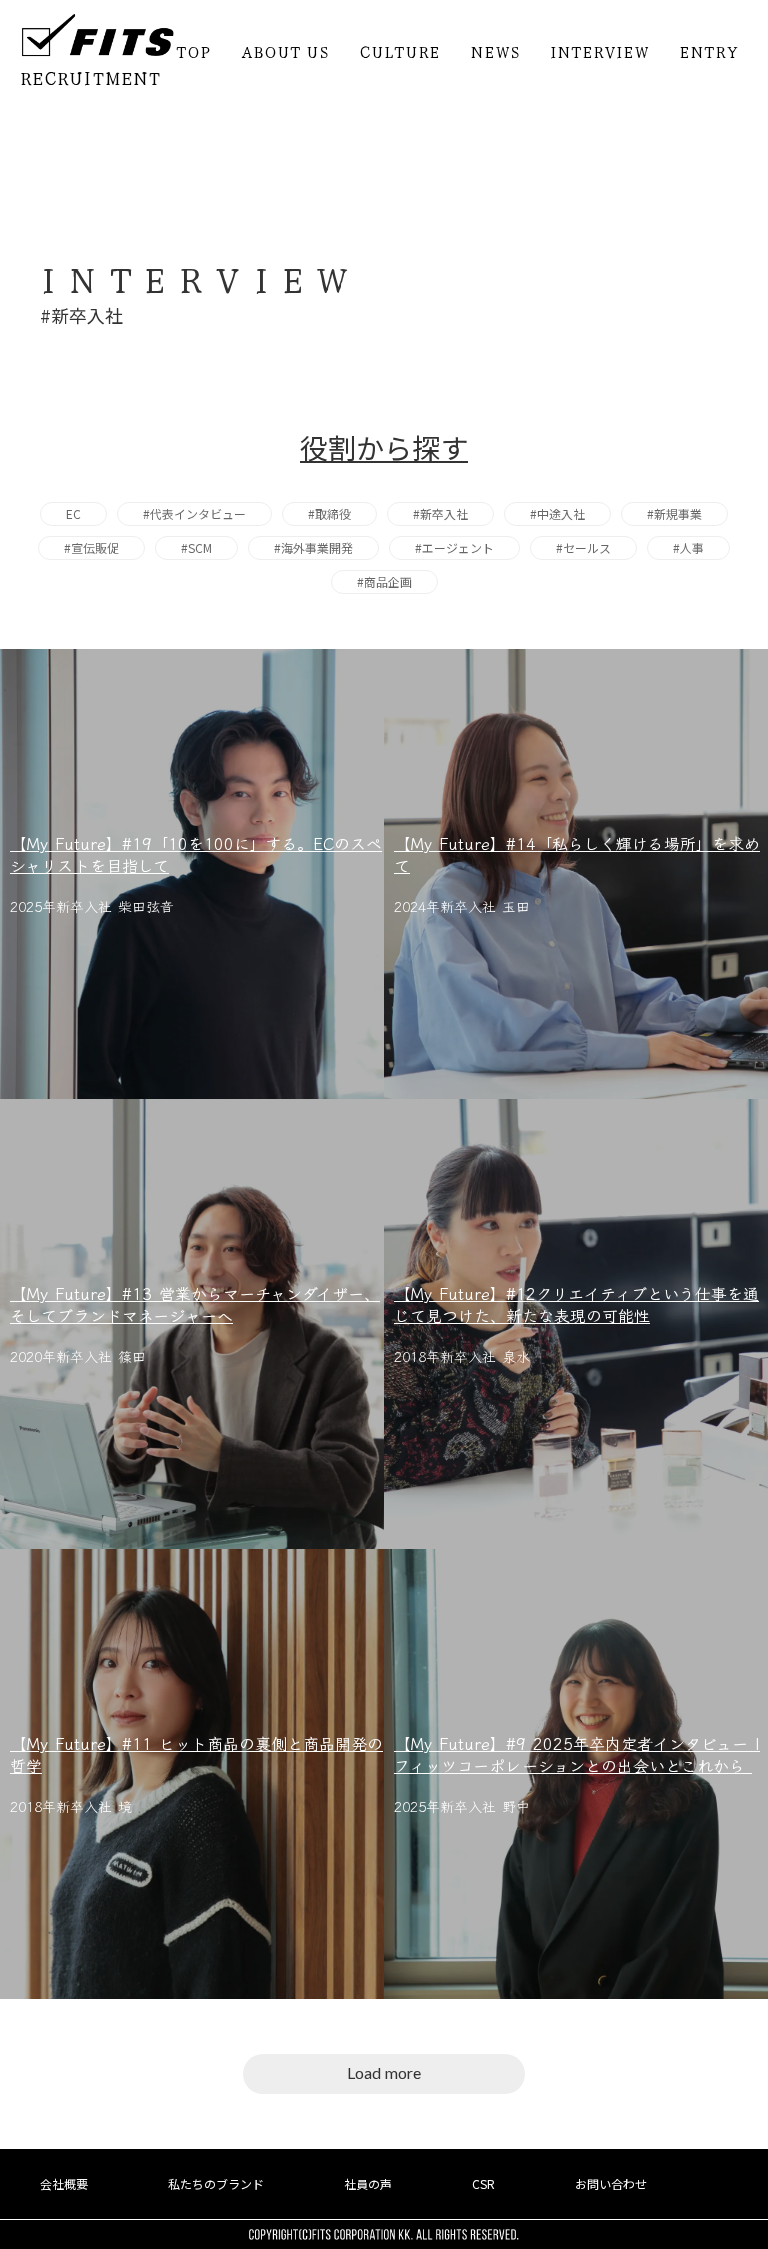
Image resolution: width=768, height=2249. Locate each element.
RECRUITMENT (90, 77)
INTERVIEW (599, 51)
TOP (193, 51)
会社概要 (64, 2184)
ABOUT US (285, 51)
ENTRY (708, 51)
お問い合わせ (611, 2184)
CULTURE (399, 51)
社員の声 (368, 2184)
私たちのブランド (216, 2184)
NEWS (495, 51)
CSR (483, 2184)
